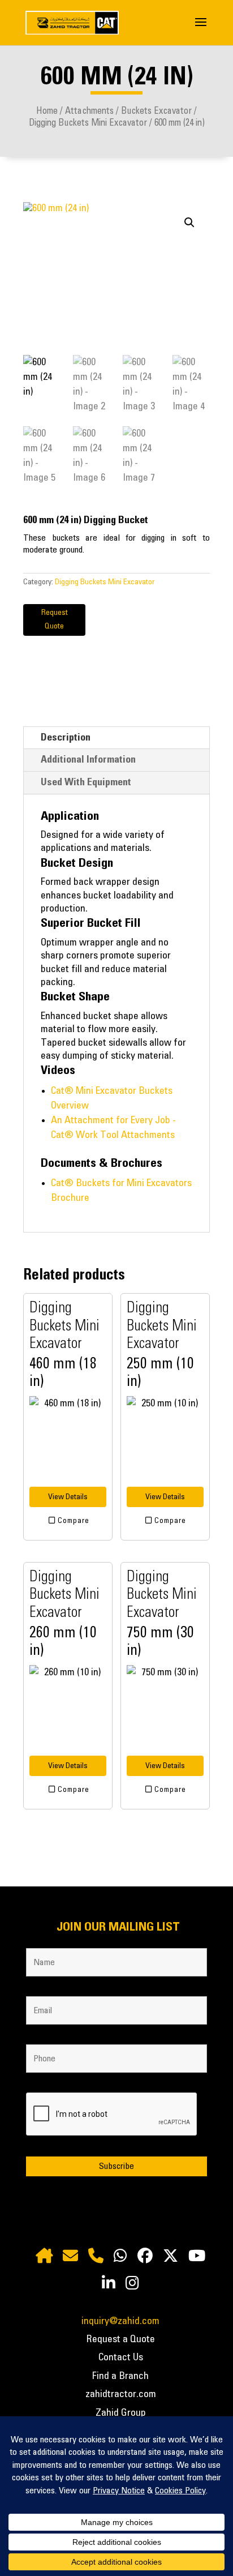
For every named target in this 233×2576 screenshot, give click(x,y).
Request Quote (55, 619)
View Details (68, 1497)
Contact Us (121, 2357)
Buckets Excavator (156, 111)
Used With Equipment (86, 782)
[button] (189, 222)
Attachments (89, 111)
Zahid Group (121, 2413)
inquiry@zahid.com (120, 2321)
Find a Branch (120, 2376)
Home (47, 111)
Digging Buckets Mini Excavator (88, 123)
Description (66, 738)
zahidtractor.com (121, 2394)
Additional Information (88, 760)
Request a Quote (121, 2339)
